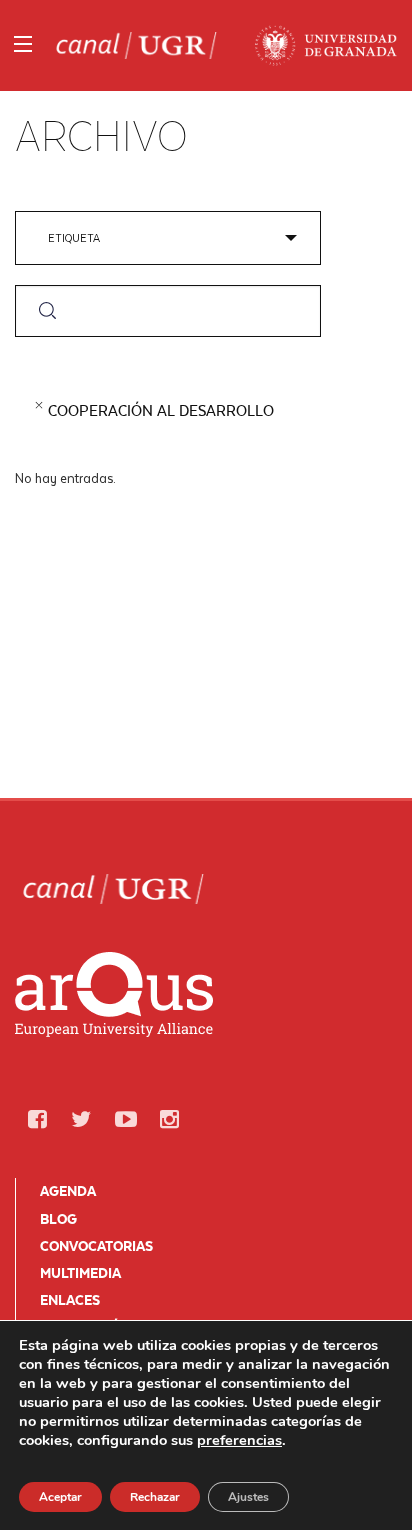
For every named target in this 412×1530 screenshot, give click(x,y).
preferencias (239, 1440)
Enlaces (70, 1300)
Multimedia (80, 1273)
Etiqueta (74, 237)
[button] (37, 1119)
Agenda (68, 1191)
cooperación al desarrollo (161, 410)
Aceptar (60, 1497)
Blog (58, 1219)
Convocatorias (96, 1246)
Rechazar (155, 1497)
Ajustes (248, 1497)
